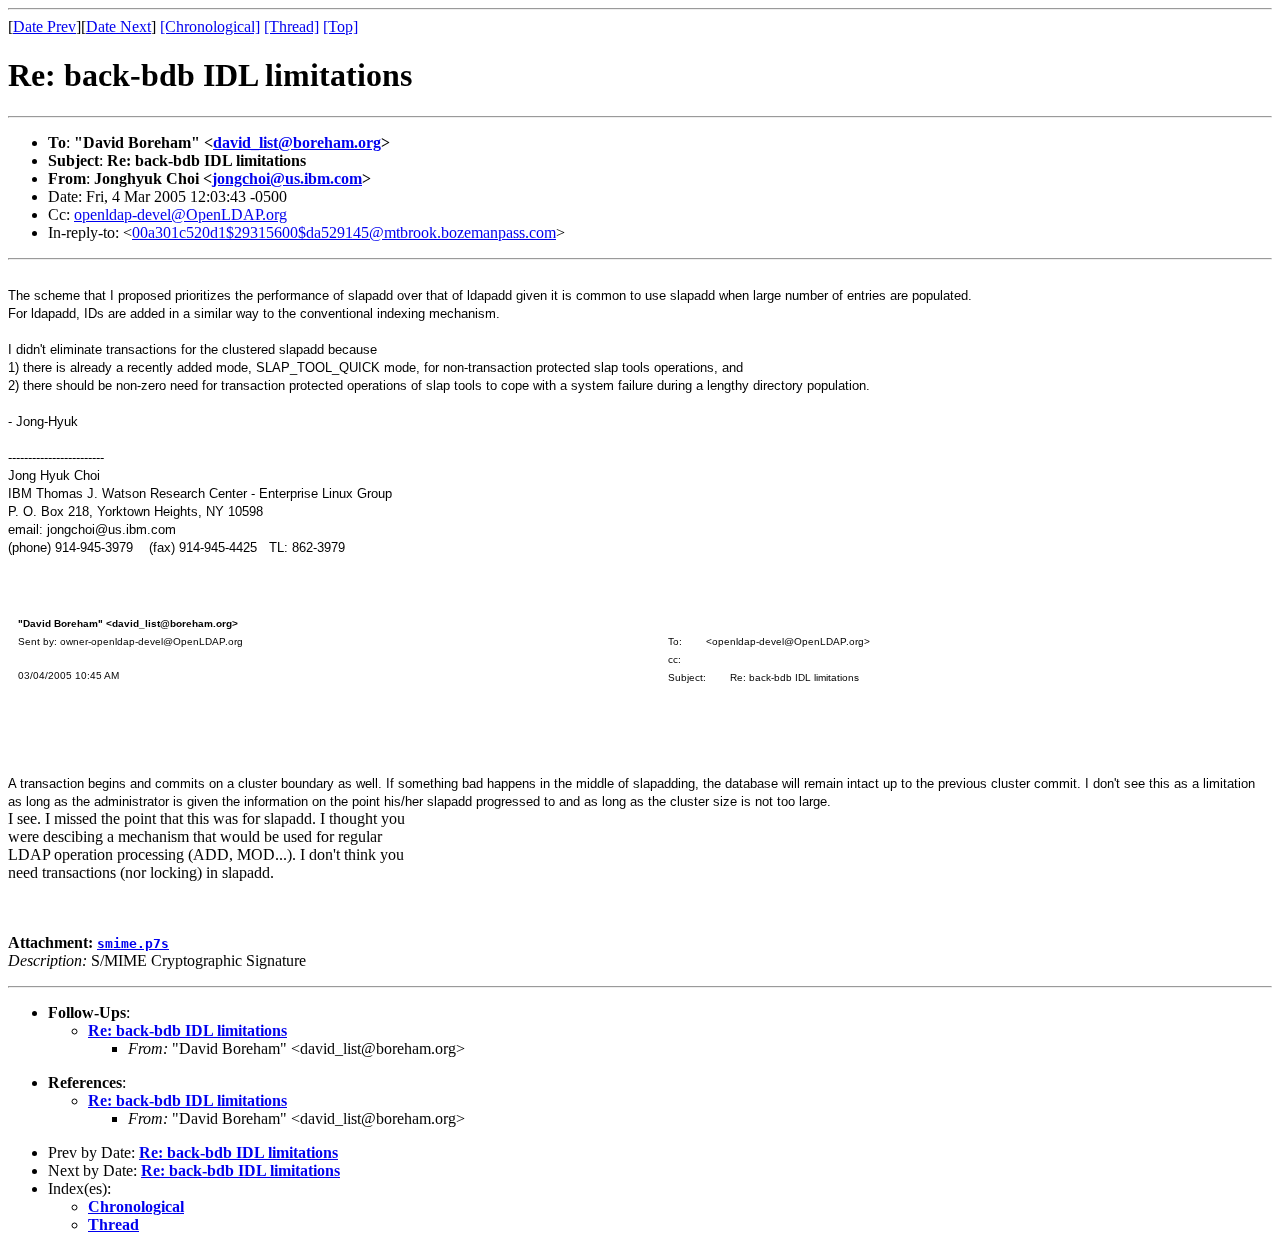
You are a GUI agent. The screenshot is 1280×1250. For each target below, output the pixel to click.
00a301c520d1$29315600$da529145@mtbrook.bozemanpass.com (344, 232)
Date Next (118, 26)
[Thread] (291, 26)
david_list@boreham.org (297, 142)
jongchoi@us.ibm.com (287, 178)
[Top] (340, 26)
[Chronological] (210, 26)
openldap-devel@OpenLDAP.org (180, 214)
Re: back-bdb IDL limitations (187, 1030)
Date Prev (44, 26)
